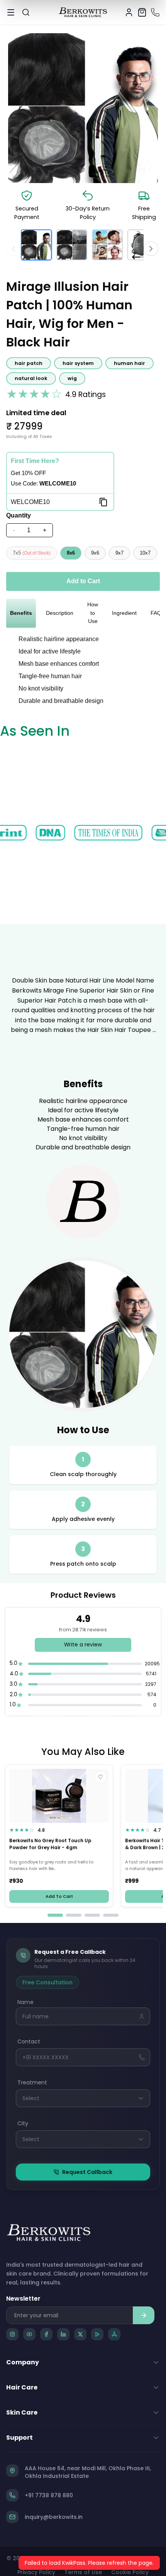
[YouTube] (29, 2334)
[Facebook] (46, 2334)
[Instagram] (12, 2334)
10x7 (145, 553)
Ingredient (124, 613)
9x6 (95, 553)
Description (60, 613)
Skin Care (22, 2412)
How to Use (93, 613)
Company (23, 2362)
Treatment (32, 2082)
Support (19, 2438)
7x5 (32, 553)
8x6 (71, 553)
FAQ (156, 613)
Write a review (83, 1645)
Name (25, 2002)
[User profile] (129, 12)
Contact (29, 2041)
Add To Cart (59, 1897)
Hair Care (22, 2387)
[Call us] (155, 12)
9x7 (119, 553)
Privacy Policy (36, 2572)
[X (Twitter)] (80, 2334)
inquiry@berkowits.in (54, 2517)
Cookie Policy (130, 2572)
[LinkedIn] (63, 2334)
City (23, 2123)
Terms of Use (83, 2572)
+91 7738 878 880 (49, 2495)
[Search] (26, 12)
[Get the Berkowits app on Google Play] (97, 2334)
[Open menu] (11, 12)
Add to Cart (83, 581)
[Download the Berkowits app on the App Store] (114, 2334)
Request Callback (87, 2172)
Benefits (21, 613)
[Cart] (142, 12)
